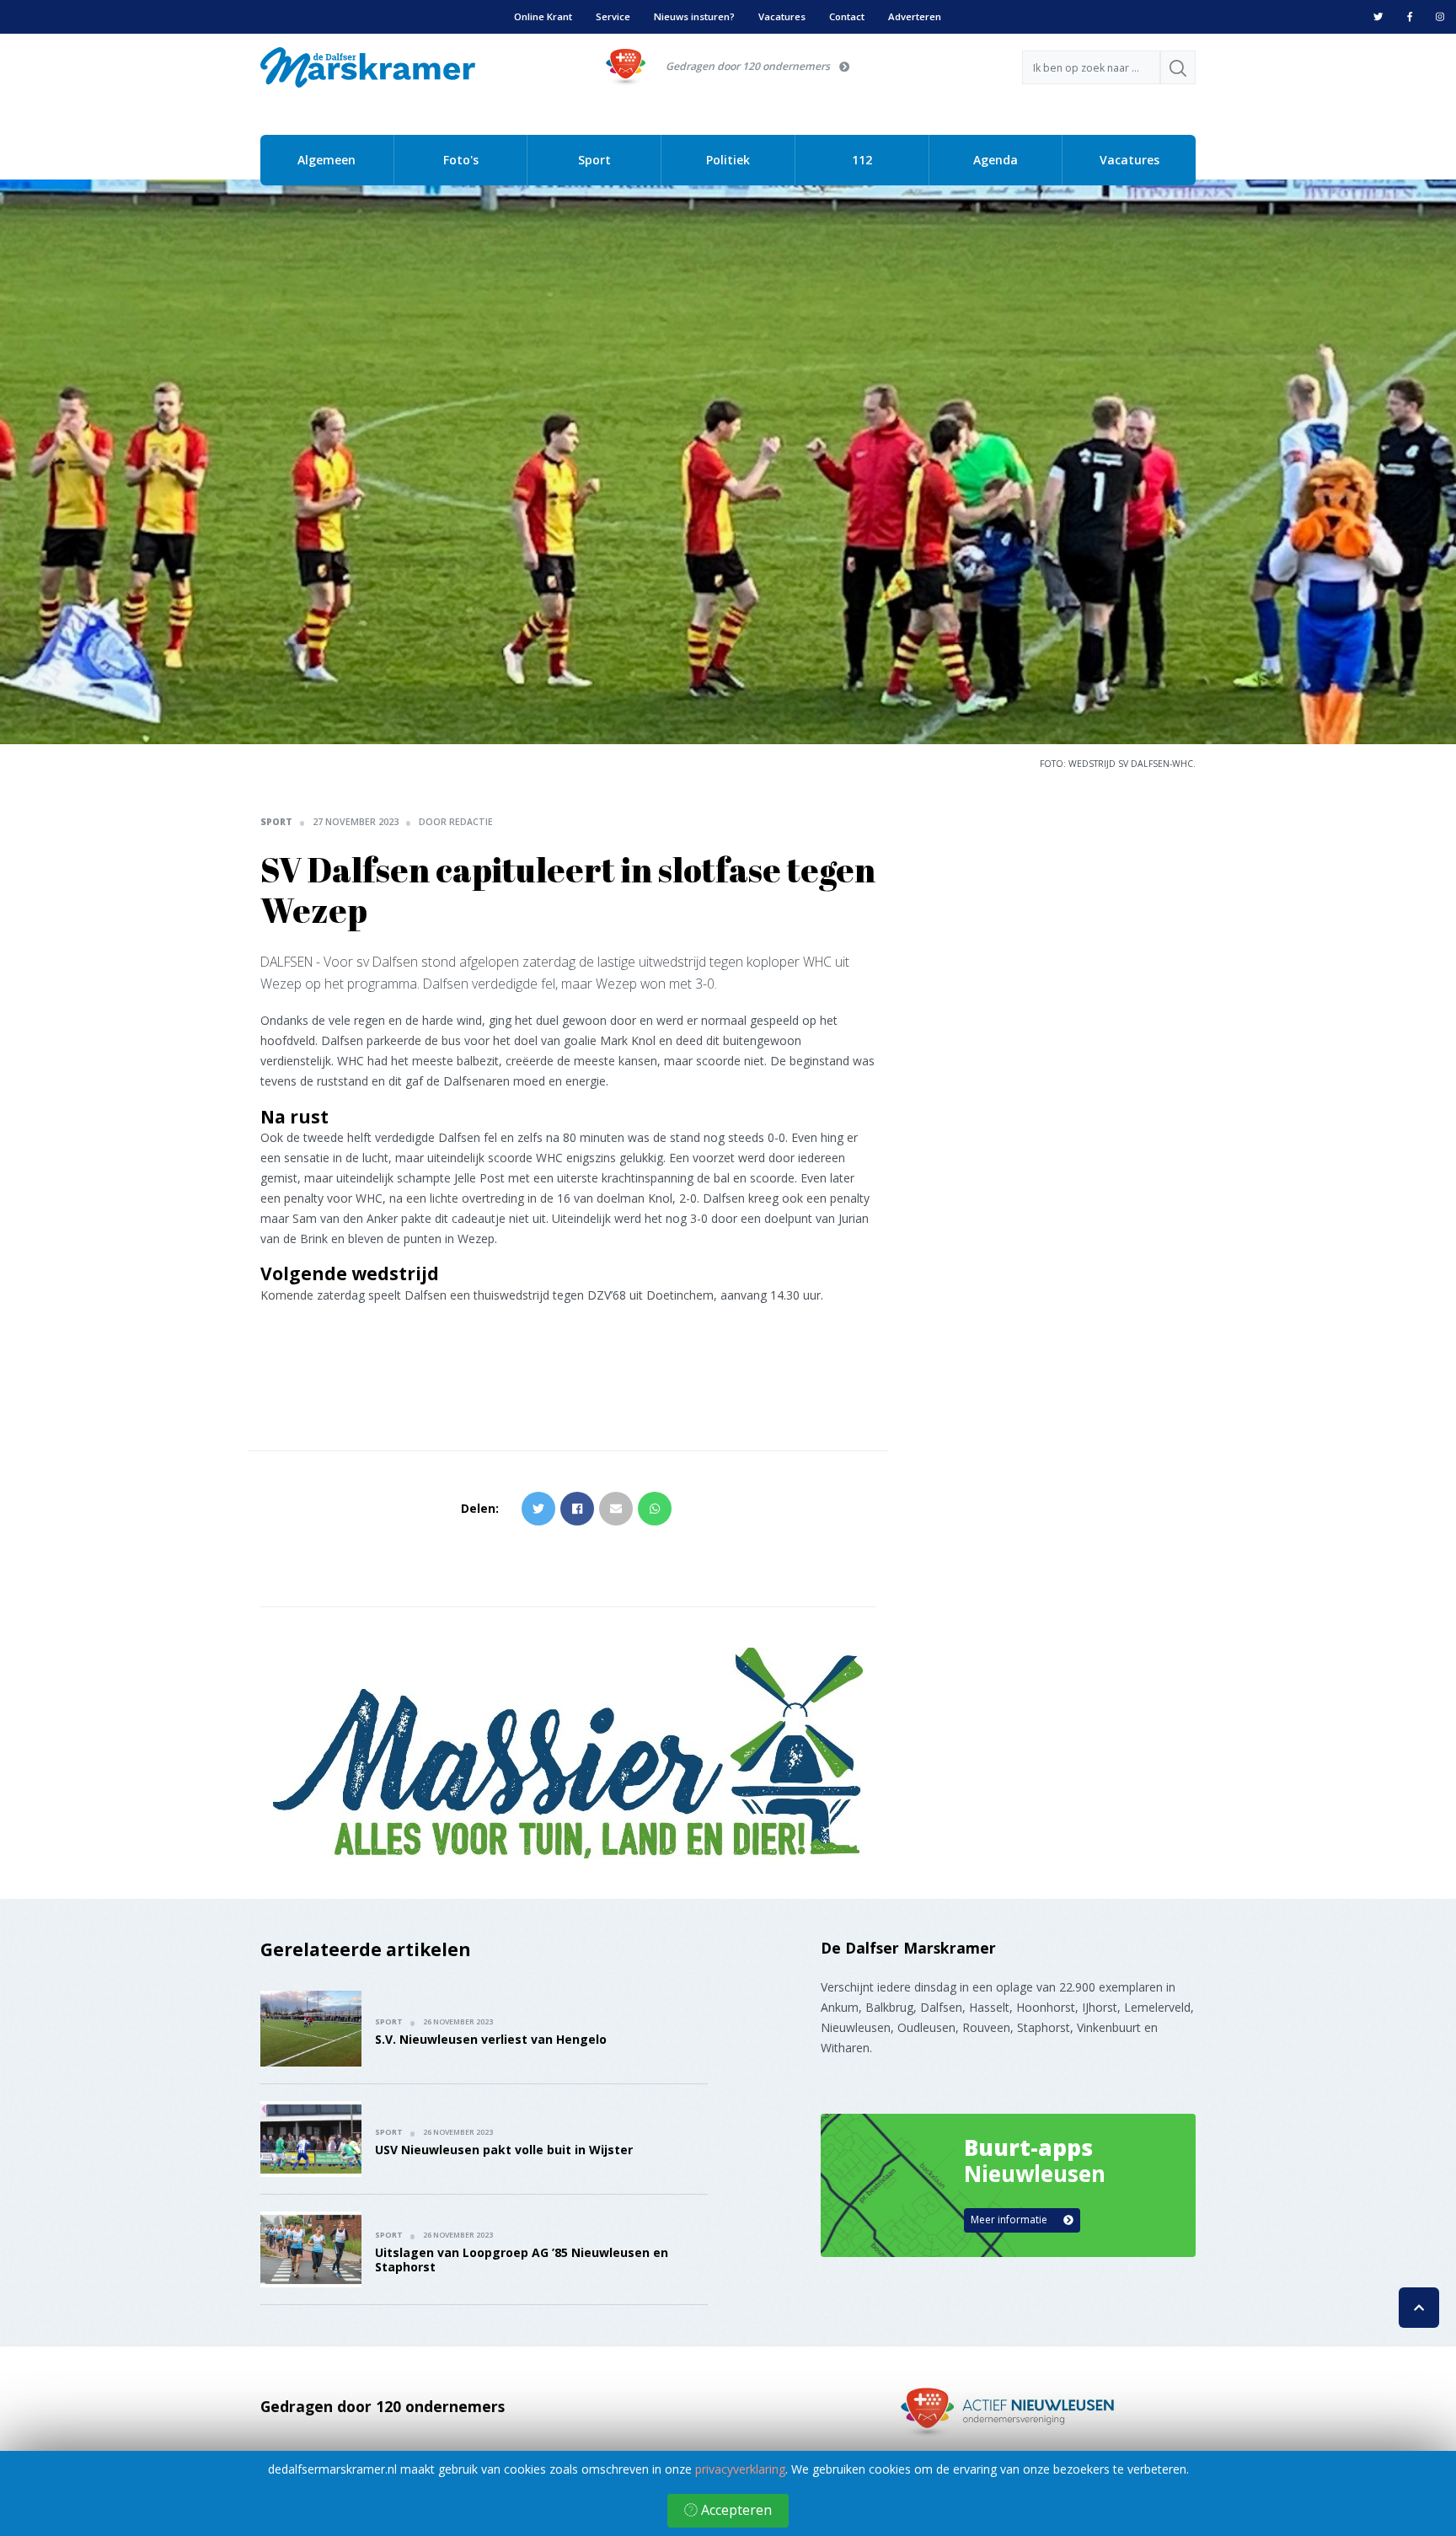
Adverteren (915, 16)
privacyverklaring (740, 2469)
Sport (594, 160)
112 (862, 160)
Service (613, 16)
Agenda (996, 160)
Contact (847, 16)
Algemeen (327, 160)
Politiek (728, 160)
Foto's (461, 160)
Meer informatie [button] (1010, 2220)
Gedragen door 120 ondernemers (748, 66)
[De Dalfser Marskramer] (368, 66)
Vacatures (782, 16)
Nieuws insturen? (694, 16)
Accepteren (735, 2510)
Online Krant (543, 16)
